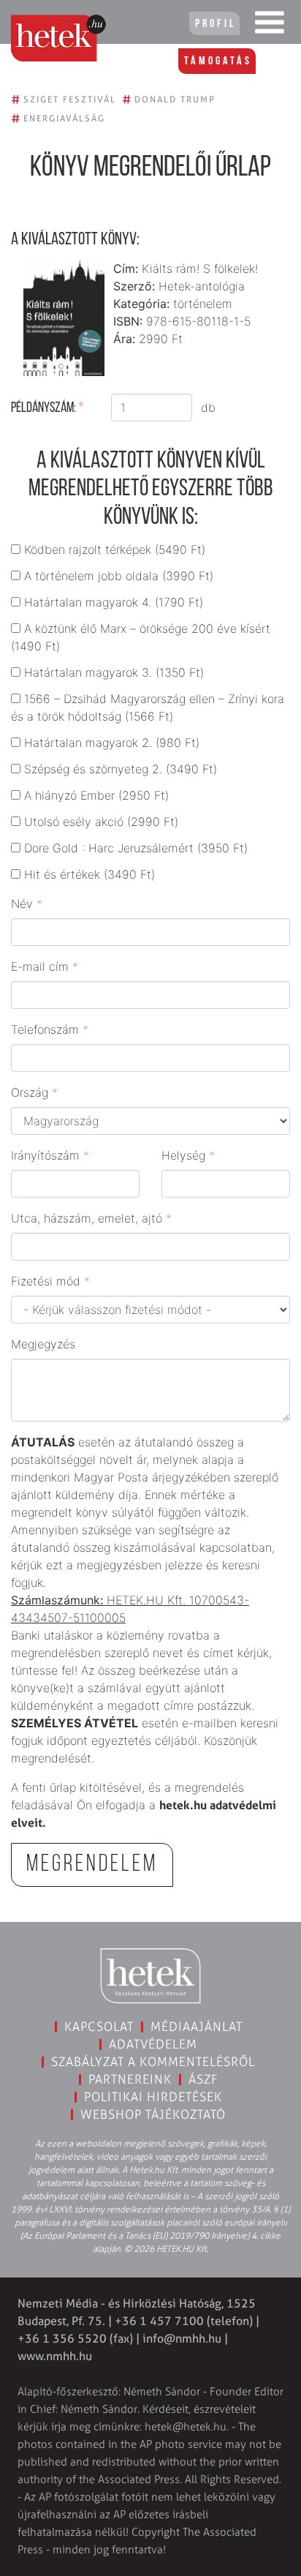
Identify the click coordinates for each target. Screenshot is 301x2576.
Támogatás (218, 61)
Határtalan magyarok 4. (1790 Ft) (114, 602)
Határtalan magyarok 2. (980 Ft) (112, 743)
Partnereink (130, 2079)
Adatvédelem (153, 2044)
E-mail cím (45, 966)
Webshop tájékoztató (153, 2114)
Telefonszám (50, 1029)
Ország (34, 1092)
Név (27, 904)
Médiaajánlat (197, 2027)
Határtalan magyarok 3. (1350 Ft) (114, 672)
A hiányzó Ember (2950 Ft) (96, 795)
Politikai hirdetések (153, 2097)
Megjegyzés (43, 1344)
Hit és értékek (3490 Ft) (89, 874)
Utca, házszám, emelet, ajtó (91, 1218)
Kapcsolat (99, 2027)
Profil (216, 24)
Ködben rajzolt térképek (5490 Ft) (115, 549)
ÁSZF (203, 2079)
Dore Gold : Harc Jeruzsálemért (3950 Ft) (136, 848)
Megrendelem (92, 1865)
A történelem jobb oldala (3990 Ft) (119, 576)
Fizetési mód (50, 1281)
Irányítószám (50, 1155)
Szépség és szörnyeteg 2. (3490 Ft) (121, 769)
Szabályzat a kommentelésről (153, 2062)
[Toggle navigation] (270, 26)
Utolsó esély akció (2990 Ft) (101, 822)
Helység (188, 1155)
